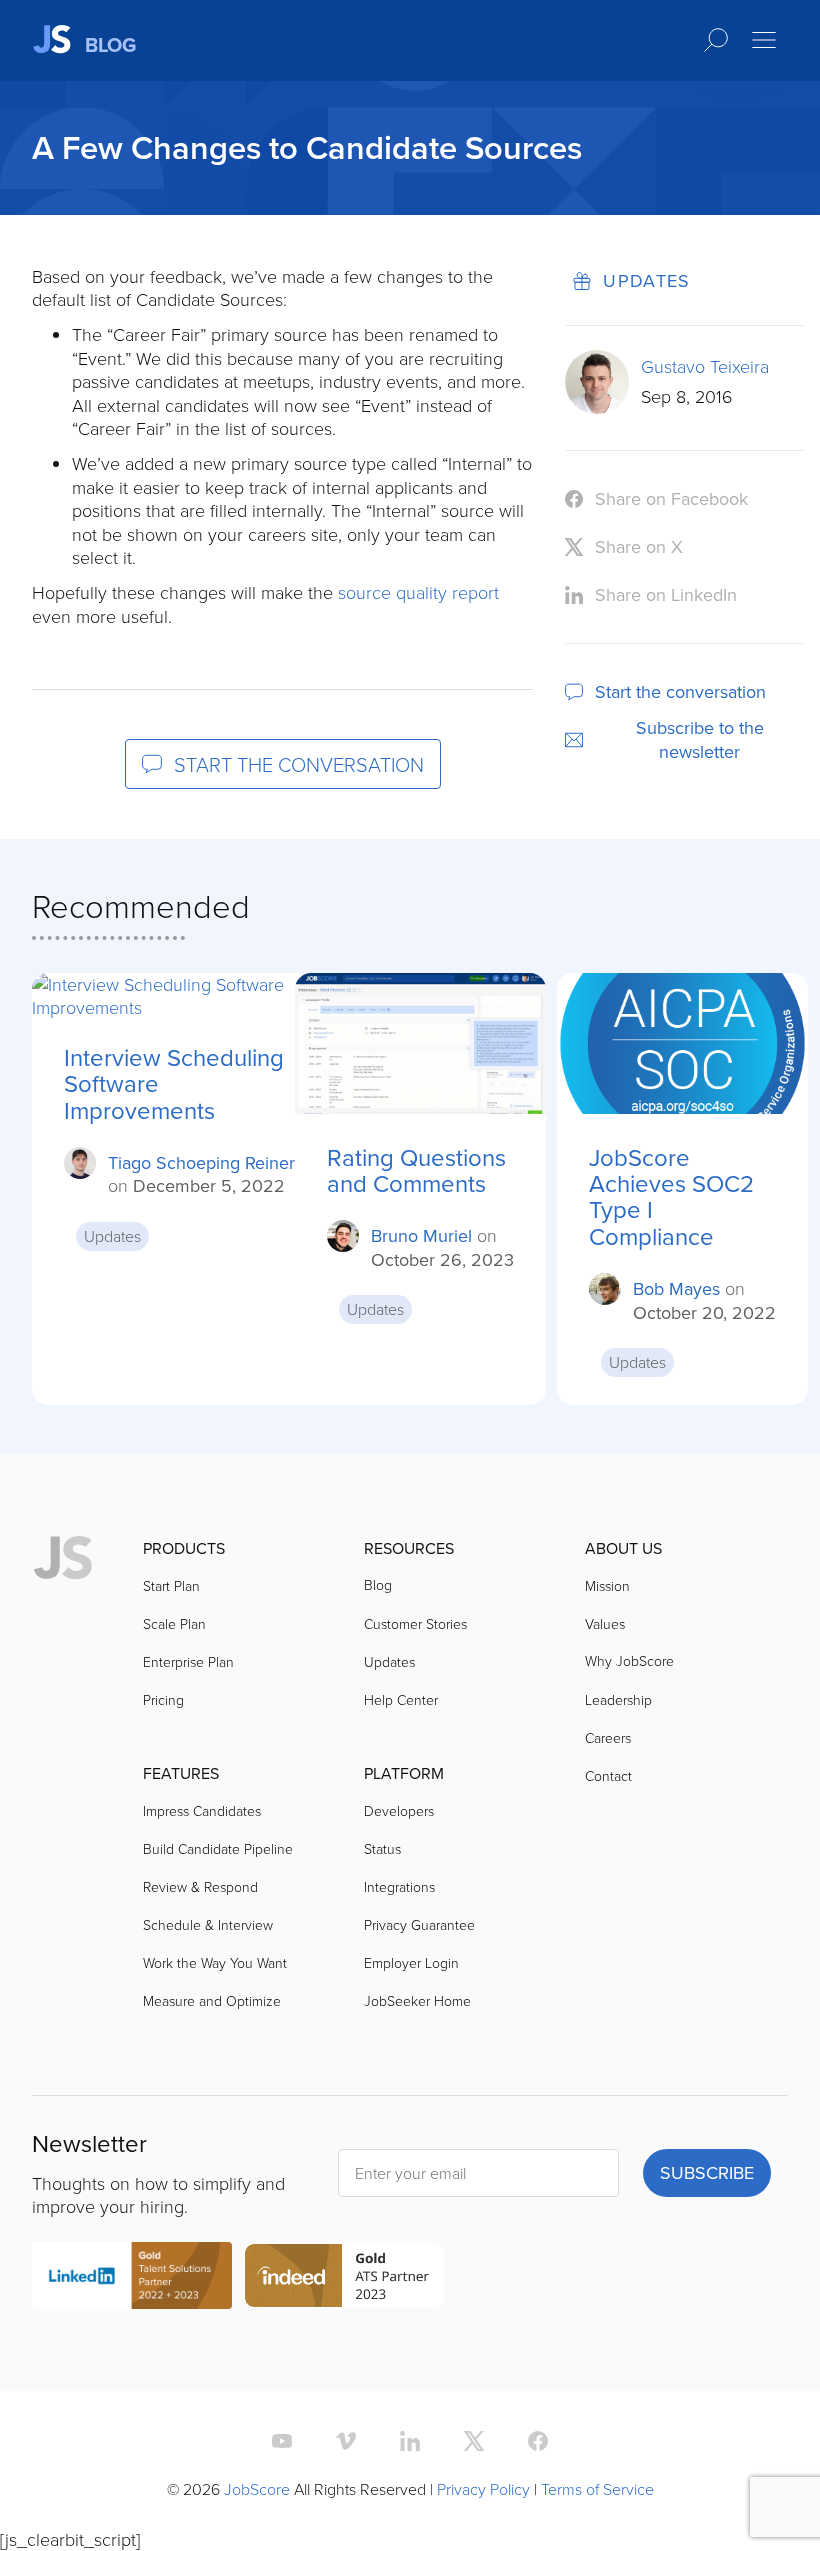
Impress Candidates (202, 1810)
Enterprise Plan (188, 1661)
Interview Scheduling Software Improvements (174, 1083)
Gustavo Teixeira (705, 366)
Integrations (399, 1886)
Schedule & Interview (208, 1924)
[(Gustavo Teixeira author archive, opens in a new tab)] (597, 407)
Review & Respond (200, 1886)
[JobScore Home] (63, 1559)
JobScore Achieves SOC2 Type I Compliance (671, 1197)
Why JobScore (629, 1660)
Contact (608, 1775)
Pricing (163, 1699)
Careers (608, 1737)
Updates (647, 280)
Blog (378, 1584)
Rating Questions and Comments (416, 1170)
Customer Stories (415, 1623)
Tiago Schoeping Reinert (204, 1162)
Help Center (401, 1699)
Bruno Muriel (421, 1235)
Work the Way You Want (215, 1962)
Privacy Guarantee (419, 1924)
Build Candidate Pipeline (218, 1848)
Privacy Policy (483, 2489)
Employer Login (411, 1962)
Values (605, 1623)
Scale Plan (174, 1623)
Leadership (618, 1699)
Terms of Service (597, 2489)
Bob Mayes (676, 1288)
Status (382, 1848)
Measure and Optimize (212, 2000)
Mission (607, 1585)
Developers (399, 1810)
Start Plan (171, 1585)
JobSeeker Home (417, 2000)
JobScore (257, 2489)
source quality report (418, 592)
